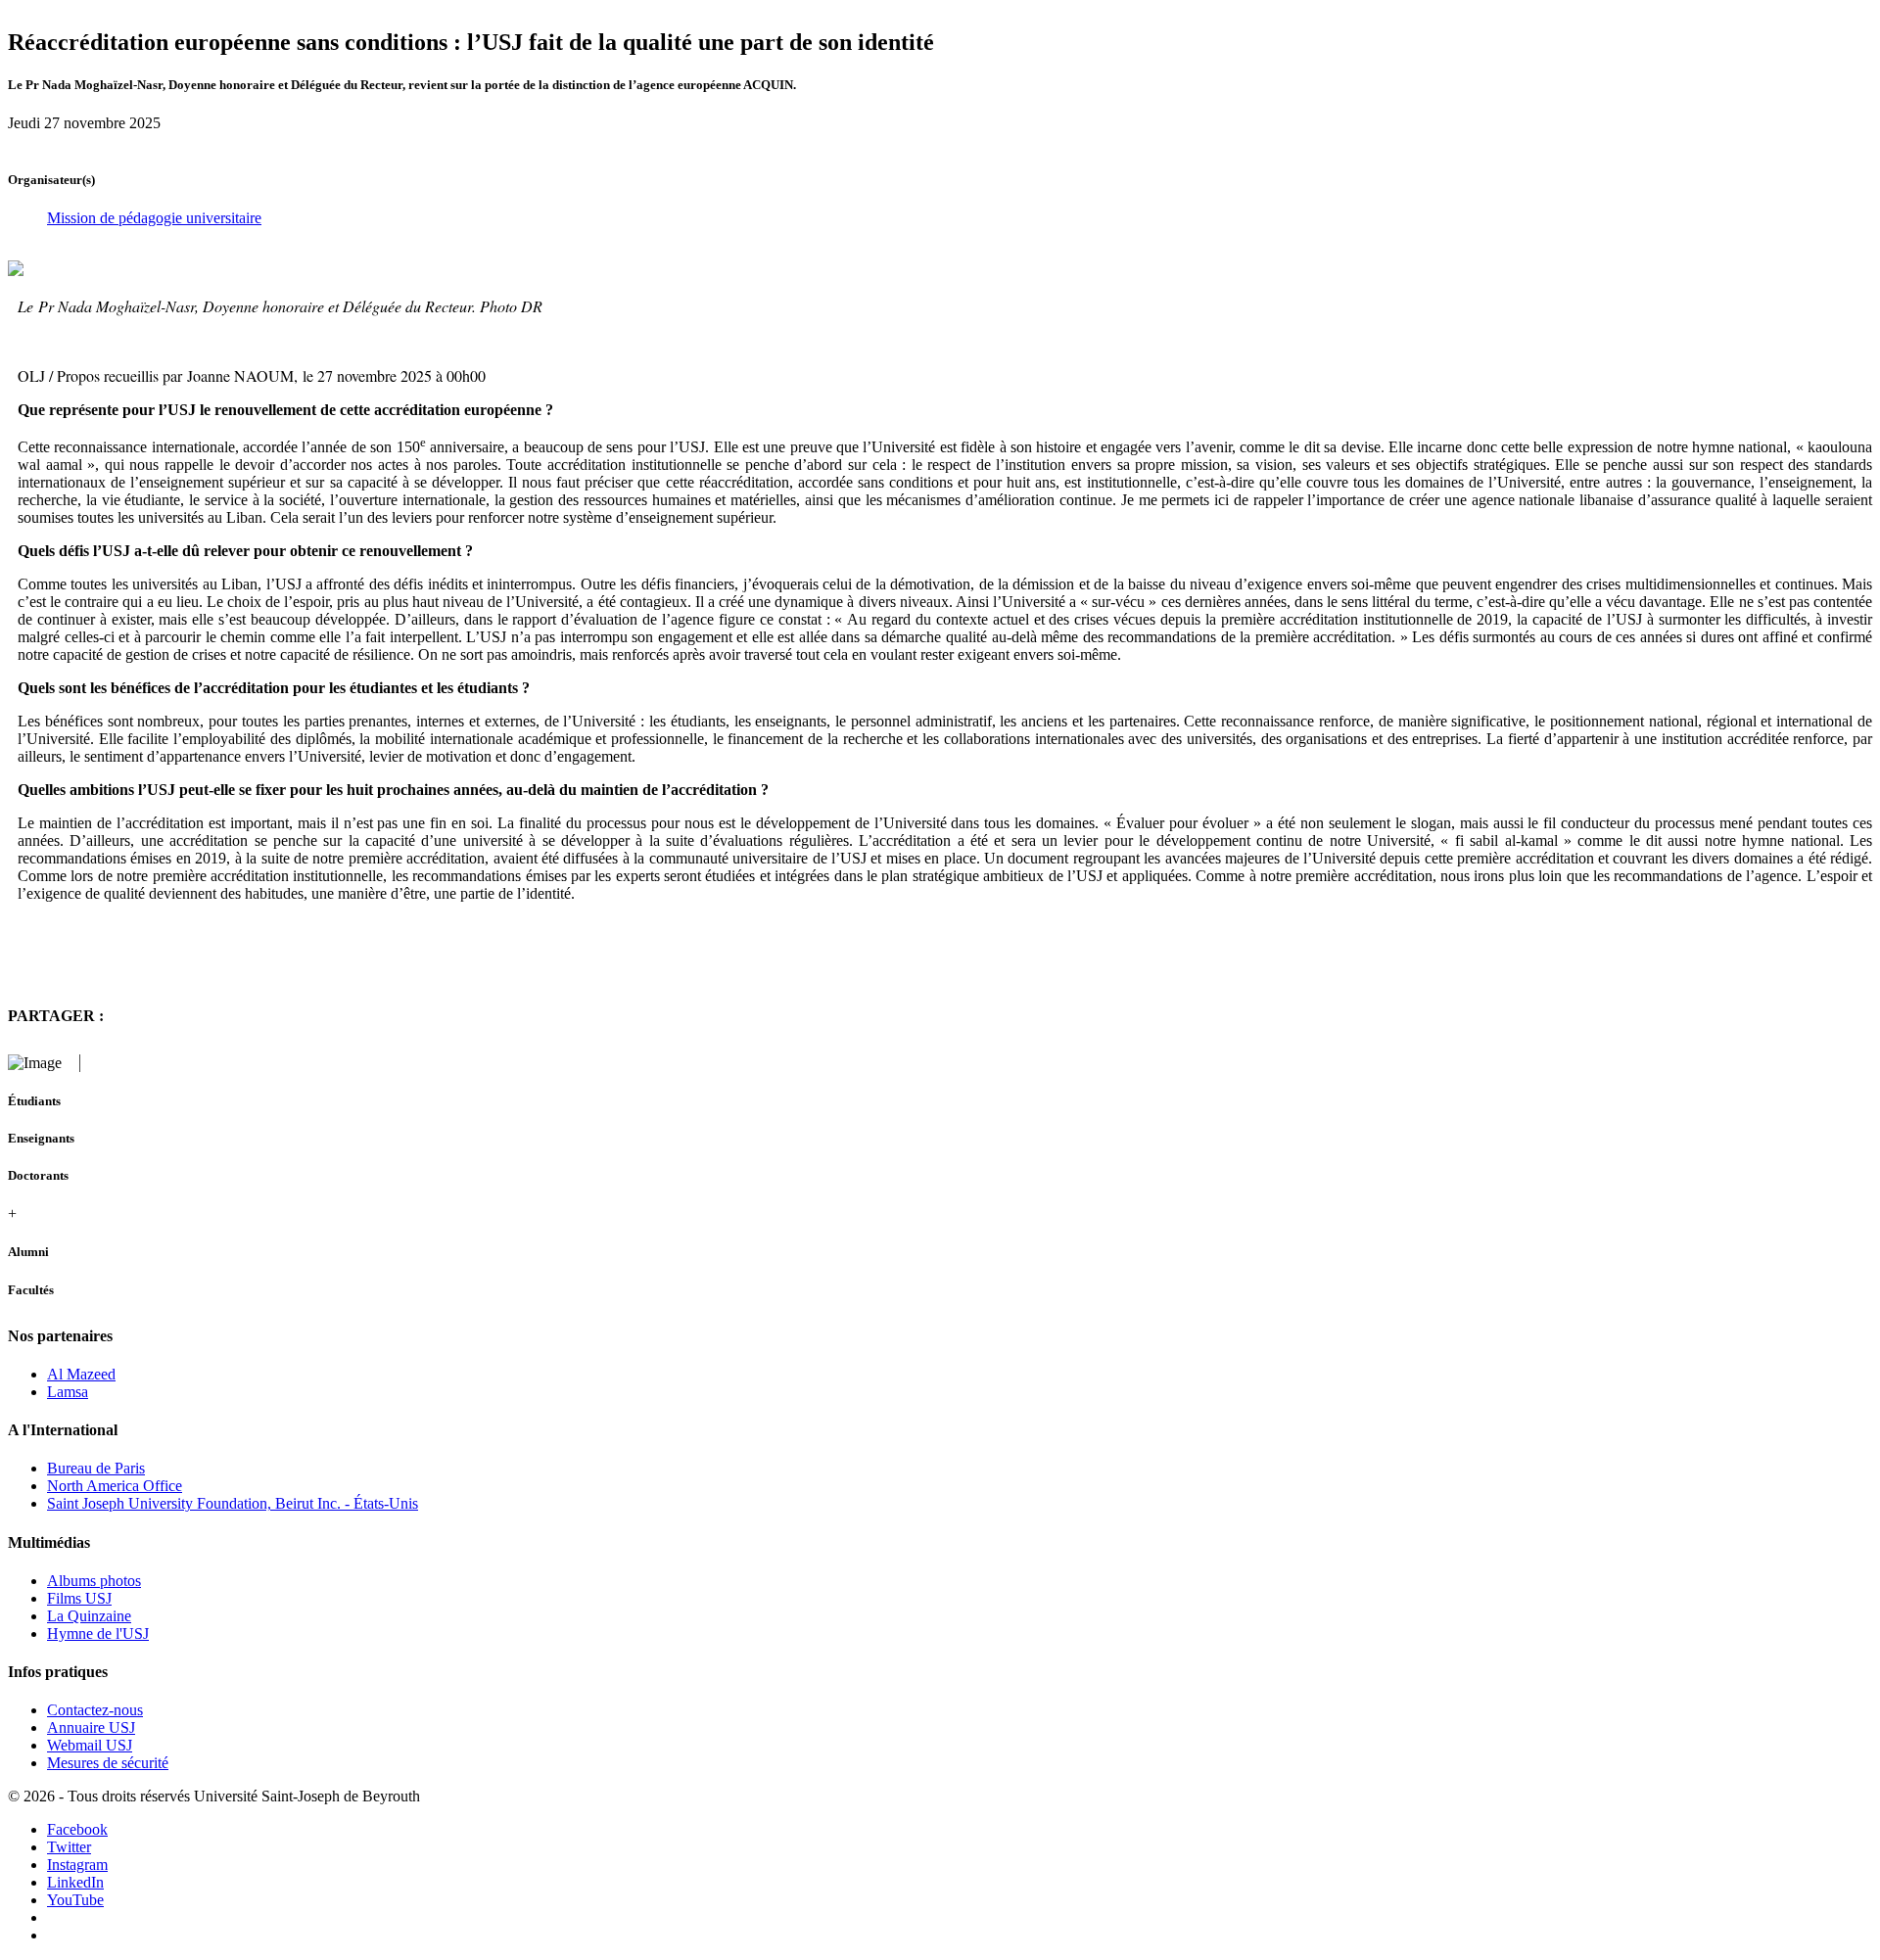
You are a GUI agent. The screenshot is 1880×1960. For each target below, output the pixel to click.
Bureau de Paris (96, 1468)
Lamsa (68, 1392)
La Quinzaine (89, 1616)
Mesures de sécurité (108, 1763)
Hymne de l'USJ (98, 1633)
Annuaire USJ (91, 1727)
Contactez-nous (95, 1710)
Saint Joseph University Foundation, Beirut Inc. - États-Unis (233, 1503)
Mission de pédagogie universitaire (154, 218)
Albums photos (94, 1581)
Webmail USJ (90, 1745)
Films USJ (79, 1598)
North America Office (115, 1486)
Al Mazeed (81, 1374)
